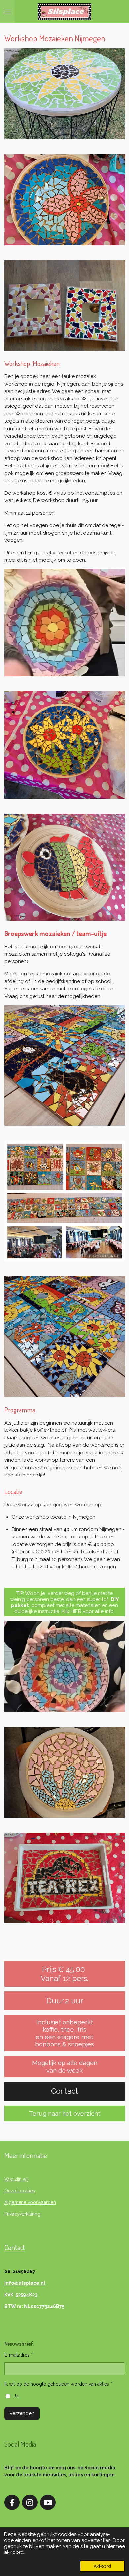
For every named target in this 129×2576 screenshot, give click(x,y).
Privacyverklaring (22, 2214)
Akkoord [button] (102, 2566)
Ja (16, 2396)
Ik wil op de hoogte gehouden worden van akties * (58, 2384)
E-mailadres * (19, 2355)
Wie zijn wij (16, 2179)
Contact (15, 2247)
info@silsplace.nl (25, 2283)
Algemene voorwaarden (30, 2202)
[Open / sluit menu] (7, 12)
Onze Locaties (20, 2191)
